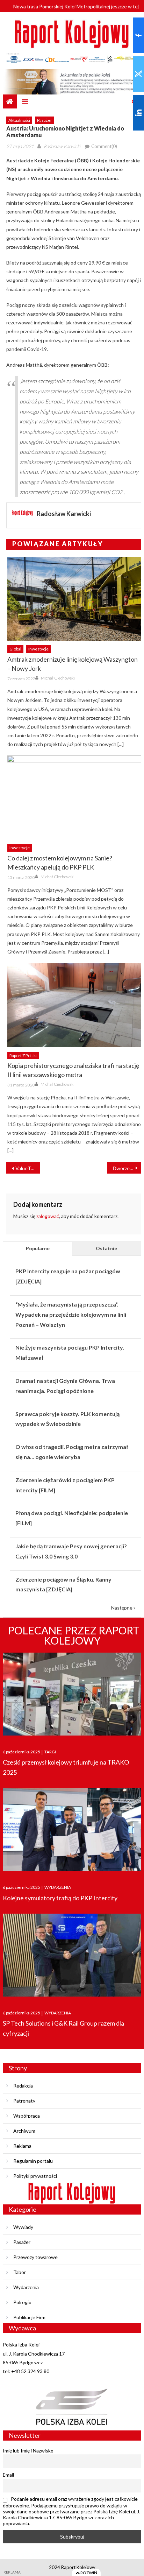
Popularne (38, 1248)
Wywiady (23, 2227)
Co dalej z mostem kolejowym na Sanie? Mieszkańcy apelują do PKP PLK (60, 863)
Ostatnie (106, 1248)
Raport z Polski (23, 1055)
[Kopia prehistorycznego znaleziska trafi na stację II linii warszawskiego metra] (74, 1005)
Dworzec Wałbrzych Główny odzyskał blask (127, 1168)
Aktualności (19, 120)
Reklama (22, 2146)
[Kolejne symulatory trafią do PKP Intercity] (72, 1829)
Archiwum (24, 2131)
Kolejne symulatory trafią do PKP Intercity (60, 1898)
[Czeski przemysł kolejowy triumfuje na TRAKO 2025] (72, 1694)
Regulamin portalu (33, 2161)
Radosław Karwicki (62, 146)
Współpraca (27, 2116)
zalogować (48, 1216)
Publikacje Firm (29, 2317)
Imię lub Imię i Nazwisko (28, 2451)
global (15, 649)
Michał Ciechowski (58, 678)
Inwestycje (38, 649)
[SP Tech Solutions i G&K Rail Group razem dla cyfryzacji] (72, 1955)
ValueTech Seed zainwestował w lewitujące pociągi (28, 1168)
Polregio (22, 2302)
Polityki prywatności (35, 2176)
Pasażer (45, 120)
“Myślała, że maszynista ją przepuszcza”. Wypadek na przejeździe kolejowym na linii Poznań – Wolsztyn (71, 1314)
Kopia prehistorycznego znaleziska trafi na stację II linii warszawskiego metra (73, 1070)
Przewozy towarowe (35, 2257)
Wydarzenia (26, 2287)
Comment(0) (104, 146)
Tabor (20, 2272)
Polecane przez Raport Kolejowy (74, 1635)
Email (8, 2475)
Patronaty (24, 2101)
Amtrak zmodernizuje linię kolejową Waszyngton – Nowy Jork (73, 664)
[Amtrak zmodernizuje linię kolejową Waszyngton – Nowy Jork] (74, 599)
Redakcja (23, 2086)
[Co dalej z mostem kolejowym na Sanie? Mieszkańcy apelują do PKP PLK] (74, 797)
